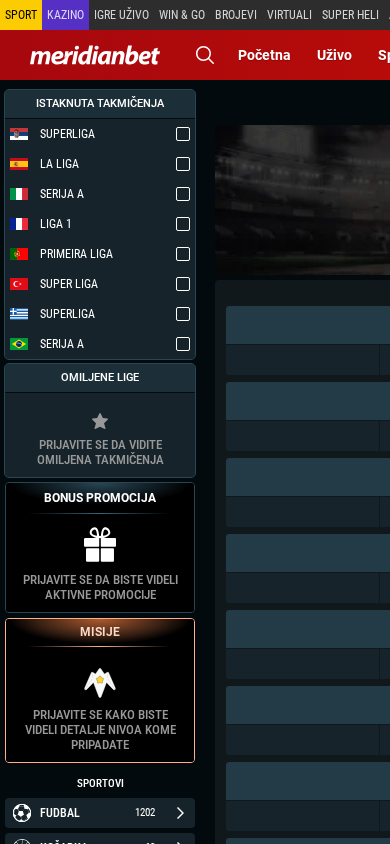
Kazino (65, 15)
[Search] (205, 55)
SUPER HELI (350, 15)
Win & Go (182, 15)
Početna (264, 55)
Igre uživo (121, 15)
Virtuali (289, 15)
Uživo (334, 55)
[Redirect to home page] (95, 55)
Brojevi (236, 15)
